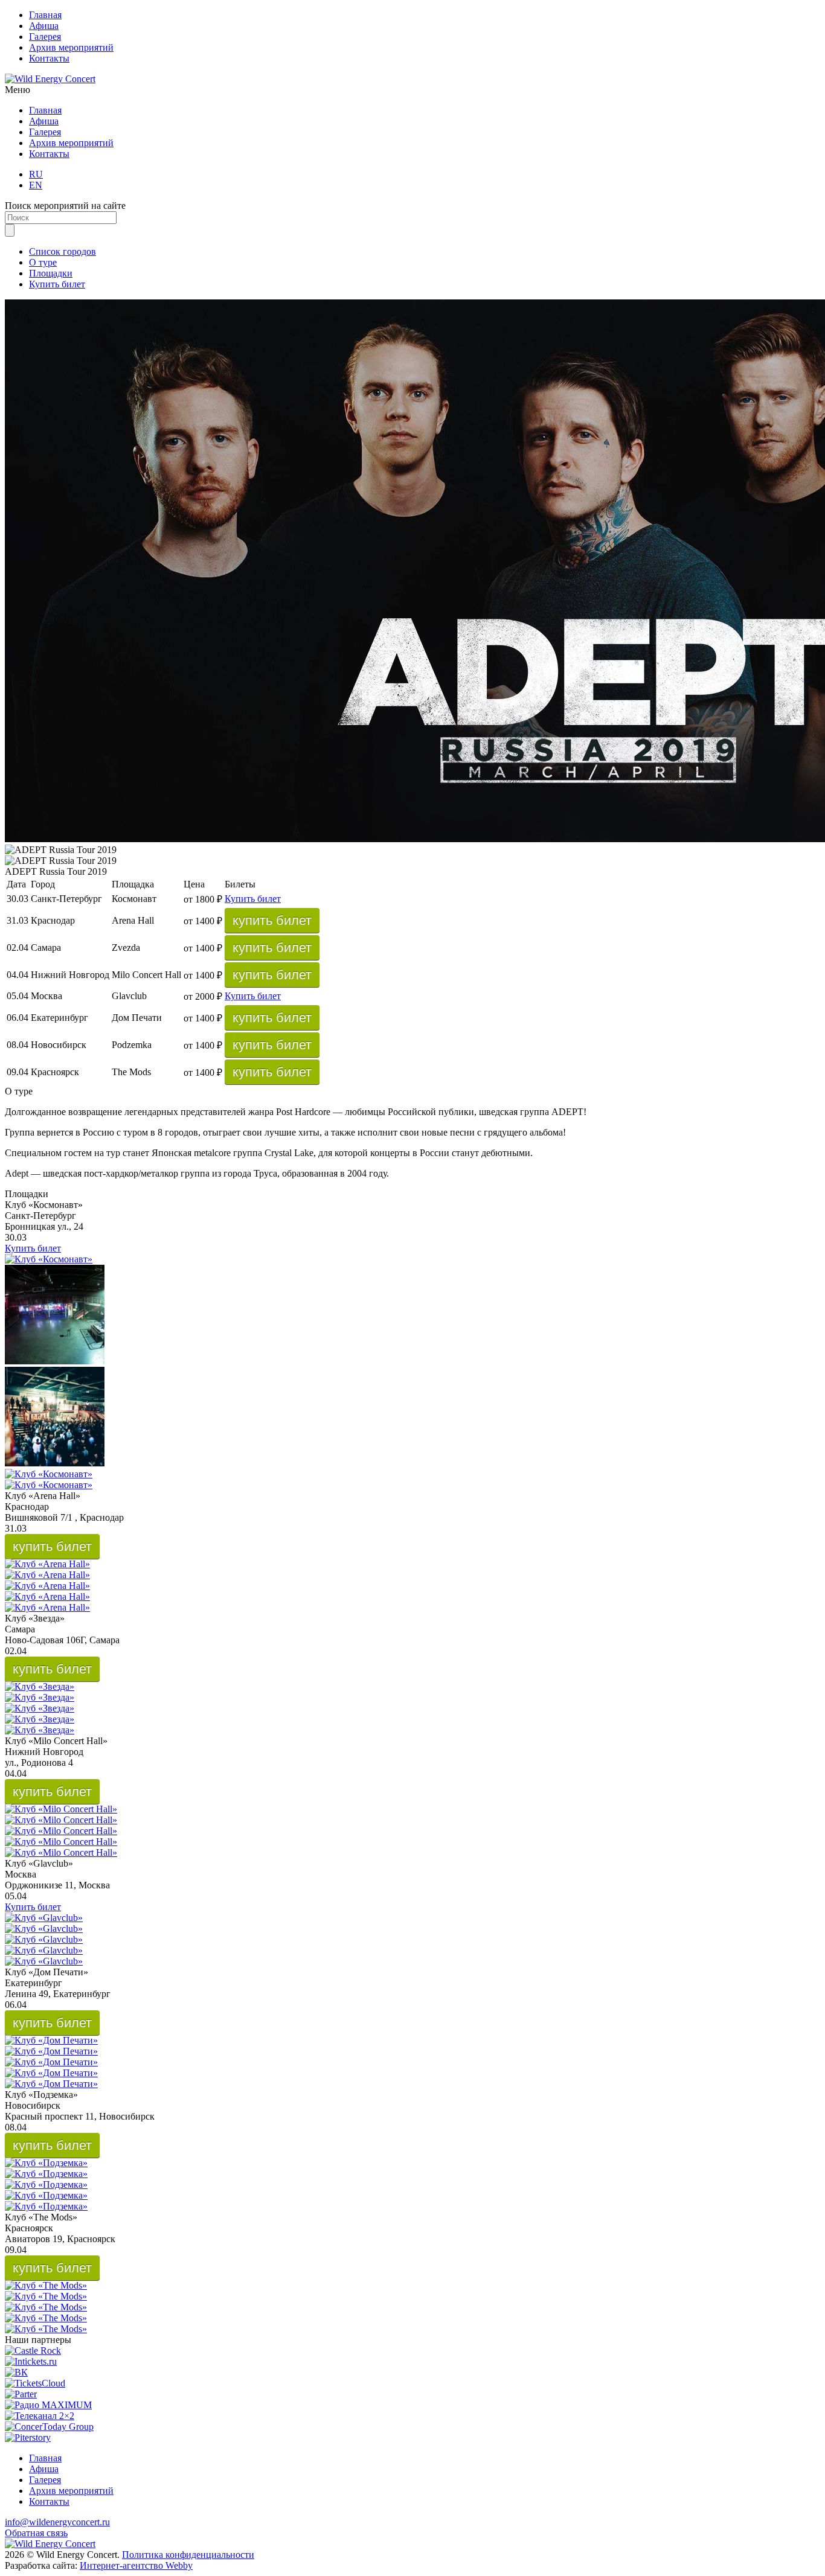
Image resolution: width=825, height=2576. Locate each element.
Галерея (45, 37)
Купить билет (57, 284)
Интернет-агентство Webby (136, 2565)
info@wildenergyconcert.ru (57, 2522)
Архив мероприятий (71, 47)
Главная (45, 15)
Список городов (63, 251)
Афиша (44, 26)
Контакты (49, 58)
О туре (43, 262)
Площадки (51, 273)
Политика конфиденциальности (188, 2555)
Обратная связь (36, 2533)
